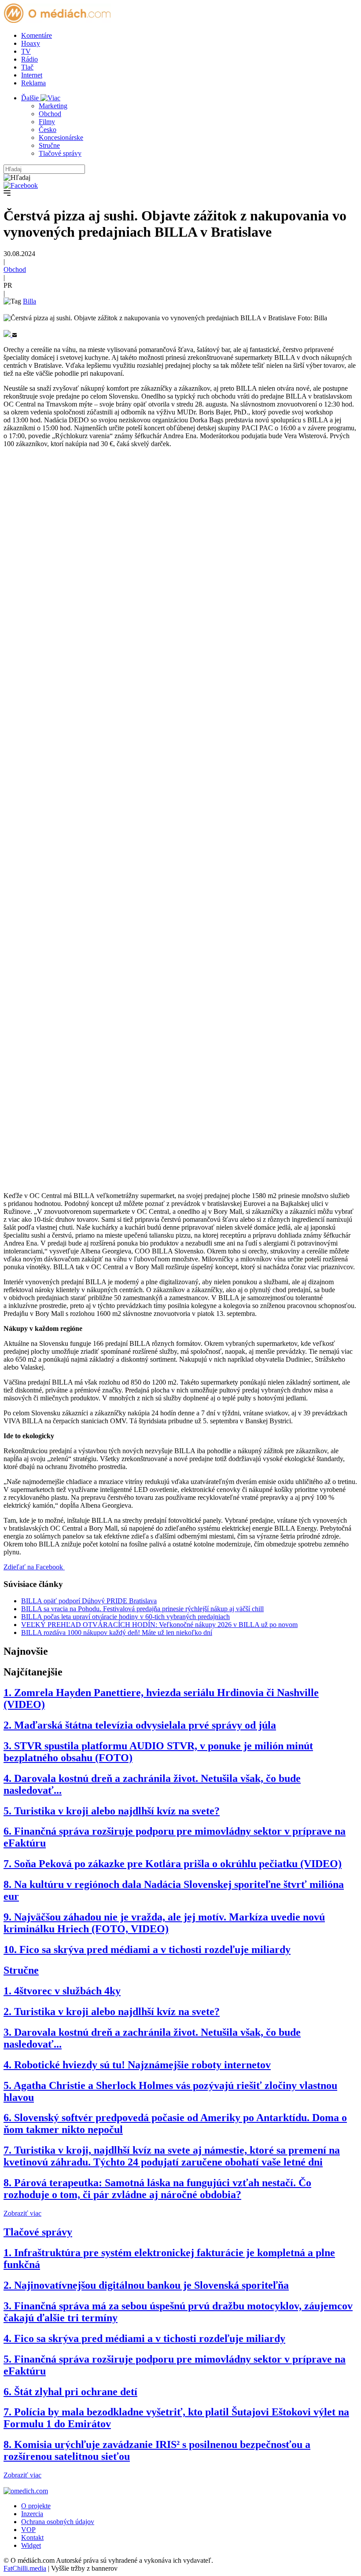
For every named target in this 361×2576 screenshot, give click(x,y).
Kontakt (32, 2538)
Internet (32, 75)
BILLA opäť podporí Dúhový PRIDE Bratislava (89, 1601)
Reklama (33, 83)
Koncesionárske (61, 137)
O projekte (36, 2506)
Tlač (27, 67)
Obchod (50, 114)
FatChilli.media (25, 2568)
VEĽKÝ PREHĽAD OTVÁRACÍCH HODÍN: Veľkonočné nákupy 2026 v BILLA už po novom (159, 1625)
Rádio (29, 59)
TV (26, 51)
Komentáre (37, 35)
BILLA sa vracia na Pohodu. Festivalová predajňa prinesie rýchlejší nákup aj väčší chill (142, 1609)
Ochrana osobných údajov (58, 2522)
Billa (29, 301)
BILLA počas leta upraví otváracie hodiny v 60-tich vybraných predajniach (125, 1617)
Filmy (47, 122)
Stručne (49, 145)
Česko (48, 130)
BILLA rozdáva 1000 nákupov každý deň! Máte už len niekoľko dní (117, 1632)
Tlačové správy (60, 153)
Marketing (53, 106)
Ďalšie (31, 98)
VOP (28, 2530)
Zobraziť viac (22, 2213)
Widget (31, 2545)
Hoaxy (31, 43)
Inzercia (32, 2514)
